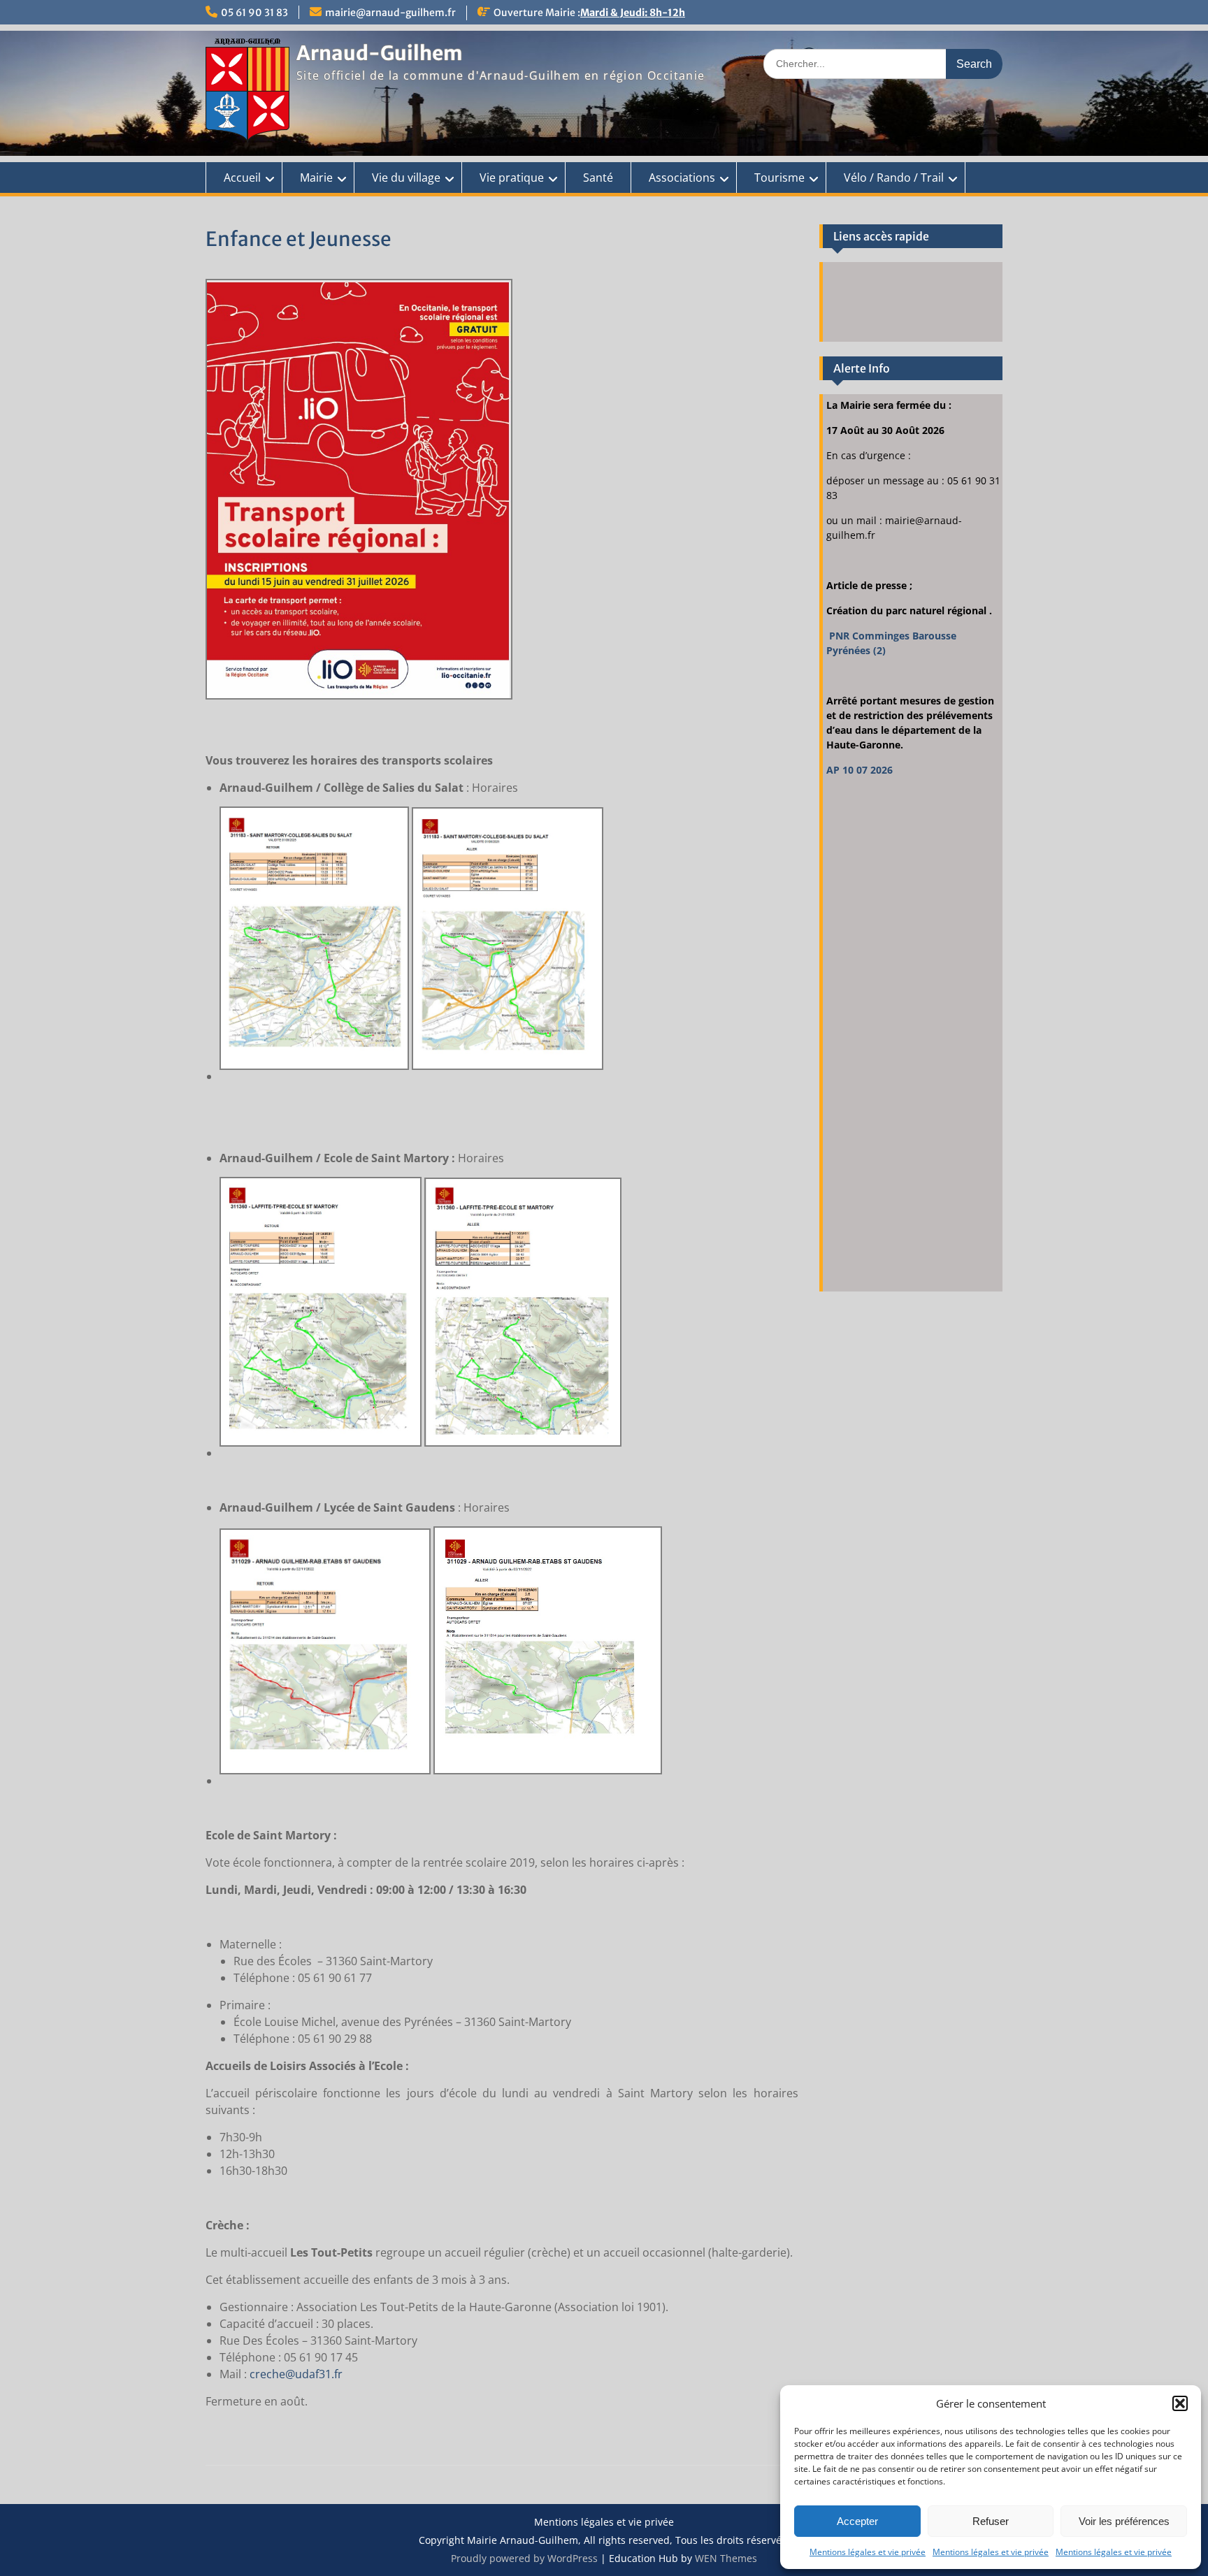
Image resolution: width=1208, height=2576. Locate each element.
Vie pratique (512, 178)
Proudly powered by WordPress (524, 2558)
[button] (1180, 2403)
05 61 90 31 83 (254, 13)
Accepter (857, 2521)
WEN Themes (726, 2558)
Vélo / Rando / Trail (894, 178)
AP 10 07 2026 (860, 770)
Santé (598, 178)
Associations (682, 178)
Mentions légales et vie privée (868, 2552)
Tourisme (779, 178)
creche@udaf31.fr (296, 2374)
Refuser (991, 2521)
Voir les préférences (1124, 2521)
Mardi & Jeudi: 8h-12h (633, 13)
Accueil (242, 178)
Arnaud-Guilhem (379, 53)
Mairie (316, 178)
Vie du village (406, 178)
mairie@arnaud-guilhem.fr (390, 13)
